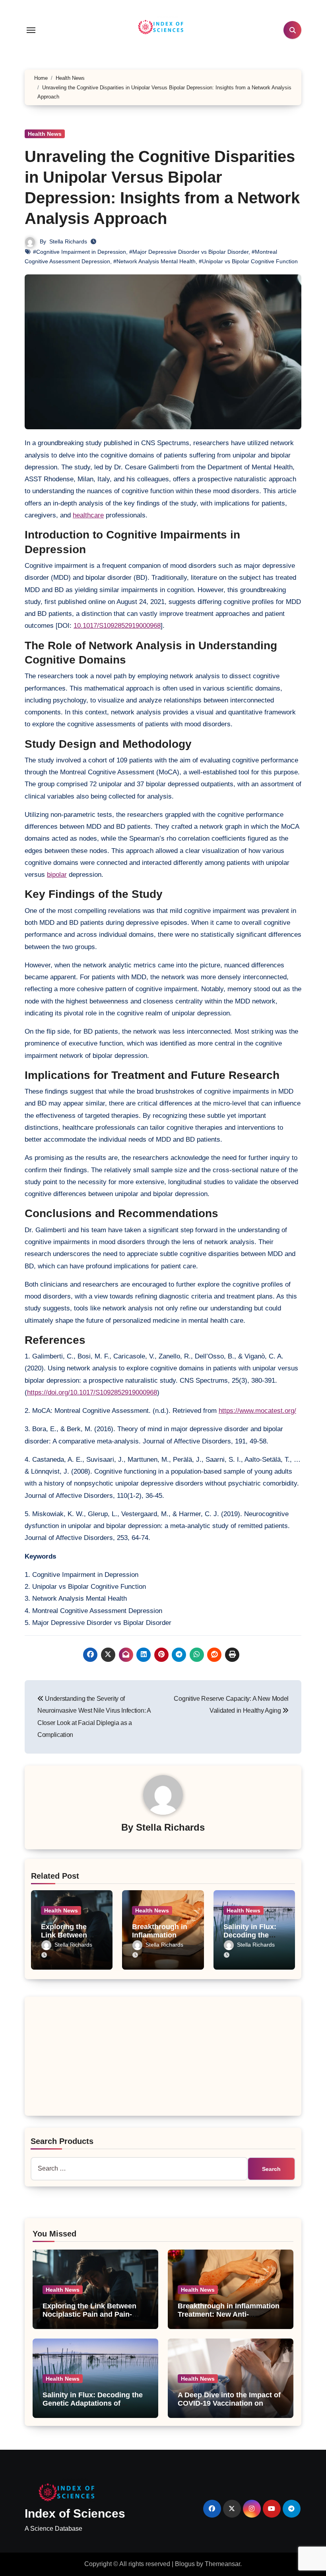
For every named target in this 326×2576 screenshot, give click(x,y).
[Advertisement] (164, 2058)
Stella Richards (68, 241)
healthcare (88, 515)
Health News (45, 134)
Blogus (185, 2564)
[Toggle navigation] (31, 30)
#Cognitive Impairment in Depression (80, 252)
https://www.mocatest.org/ (257, 1411)
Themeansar (222, 2564)
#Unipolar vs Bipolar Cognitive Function (248, 261)
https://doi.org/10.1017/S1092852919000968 (92, 1392)
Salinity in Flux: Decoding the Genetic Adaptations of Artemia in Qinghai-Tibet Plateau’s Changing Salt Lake (93, 2408)
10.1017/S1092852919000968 (117, 626)
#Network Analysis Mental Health (154, 261)
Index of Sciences (75, 2513)
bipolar (57, 875)
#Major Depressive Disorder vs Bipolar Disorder (189, 252)
